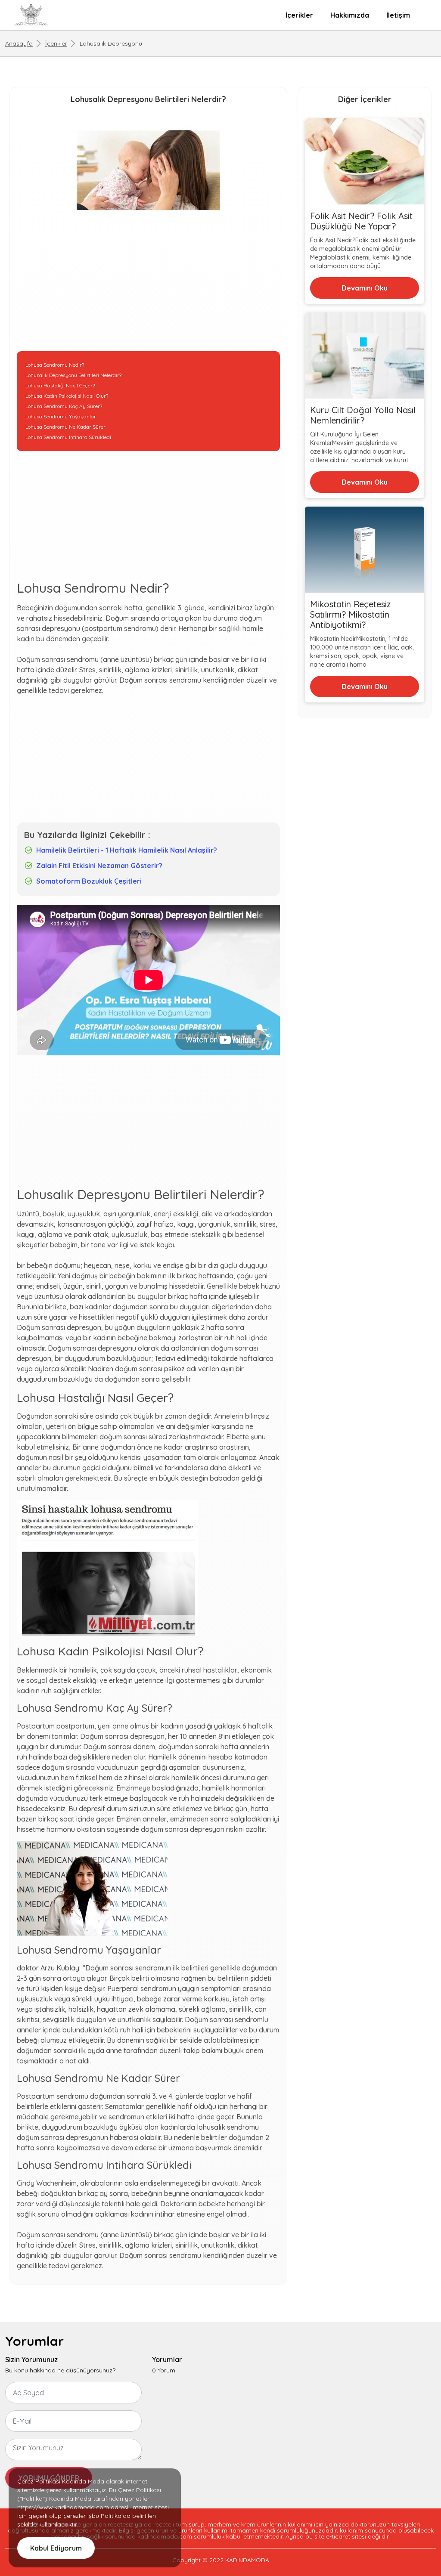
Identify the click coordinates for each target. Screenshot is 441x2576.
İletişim (398, 15)
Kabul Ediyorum (56, 2548)
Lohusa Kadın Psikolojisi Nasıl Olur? (67, 396)
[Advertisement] (148, 291)
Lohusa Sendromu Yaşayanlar (61, 416)
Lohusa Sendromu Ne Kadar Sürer (65, 427)
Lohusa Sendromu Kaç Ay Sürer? (64, 406)
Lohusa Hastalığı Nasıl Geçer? (60, 385)
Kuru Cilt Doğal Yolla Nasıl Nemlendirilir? (363, 415)
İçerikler (299, 15)
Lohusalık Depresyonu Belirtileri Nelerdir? (73, 375)
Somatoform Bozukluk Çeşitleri (89, 881)
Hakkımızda (350, 15)
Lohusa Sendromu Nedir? (55, 365)
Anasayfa (19, 43)
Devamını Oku (365, 288)
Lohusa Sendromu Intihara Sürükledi (68, 437)
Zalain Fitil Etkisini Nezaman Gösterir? (99, 866)
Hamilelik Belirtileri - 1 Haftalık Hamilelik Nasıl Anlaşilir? (127, 850)
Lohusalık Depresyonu (111, 43)
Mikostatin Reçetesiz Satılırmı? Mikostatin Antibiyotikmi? (350, 615)
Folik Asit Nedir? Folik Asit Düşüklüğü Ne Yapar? (361, 221)
